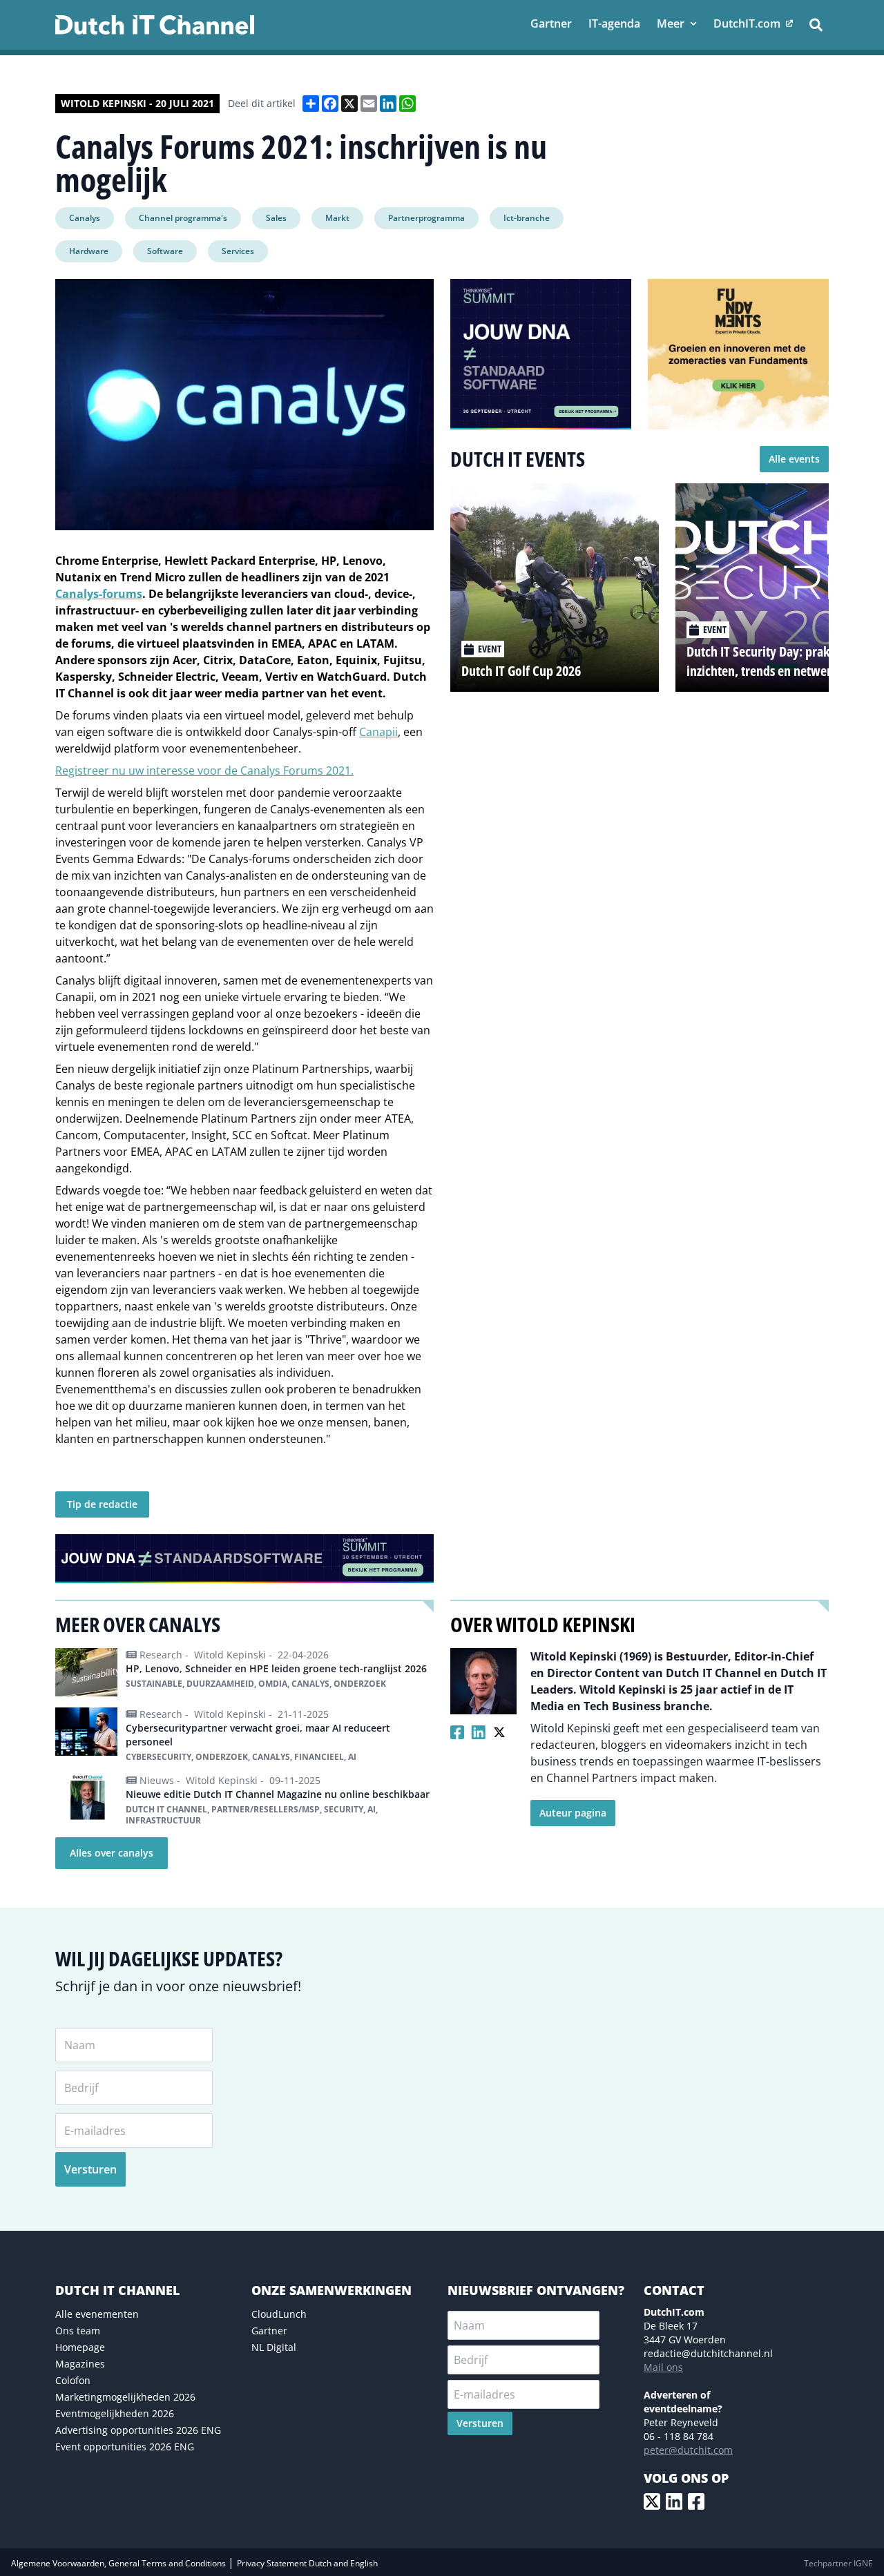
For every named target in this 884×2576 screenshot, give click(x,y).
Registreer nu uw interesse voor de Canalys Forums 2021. (204, 771)
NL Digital (274, 2347)
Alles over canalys (112, 1853)
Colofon (73, 2380)
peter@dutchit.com (688, 2450)
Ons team (78, 2331)
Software (165, 251)
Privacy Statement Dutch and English (307, 2563)
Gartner (269, 2331)
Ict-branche (527, 218)
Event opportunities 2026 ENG (125, 2447)
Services (238, 251)
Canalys (85, 218)
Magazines (80, 2364)
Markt (337, 218)
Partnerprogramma (426, 218)
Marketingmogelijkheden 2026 (125, 2397)
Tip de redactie (102, 1504)
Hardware (89, 251)
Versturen (90, 2169)
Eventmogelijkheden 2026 (115, 2413)
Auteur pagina (573, 1813)
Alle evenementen (97, 2314)
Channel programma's (183, 218)
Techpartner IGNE (838, 2563)
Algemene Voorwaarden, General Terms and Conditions (119, 2563)
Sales (276, 218)
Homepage (80, 2347)
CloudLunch (279, 2314)
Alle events (794, 459)
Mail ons (663, 2367)
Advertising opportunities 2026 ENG (138, 2430)
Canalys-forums (99, 594)
